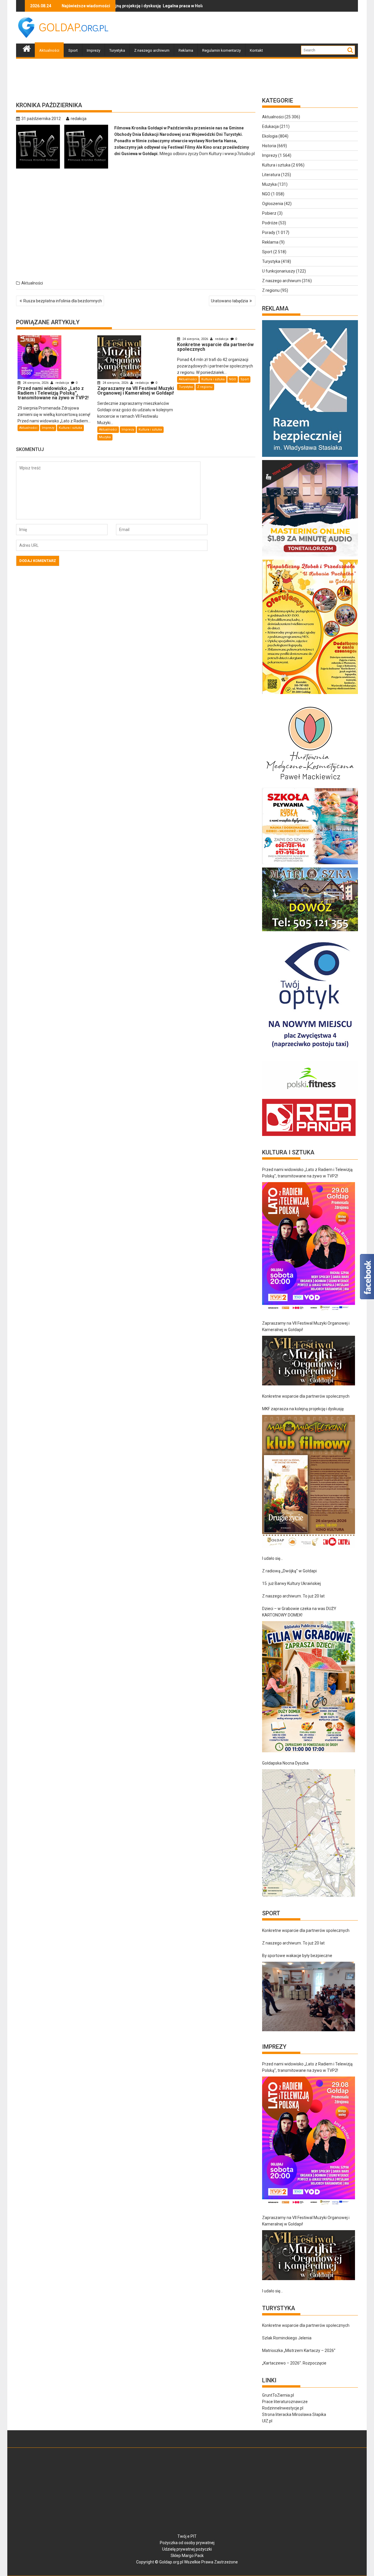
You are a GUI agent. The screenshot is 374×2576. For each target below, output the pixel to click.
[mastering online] (310, 556)
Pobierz (269, 213)
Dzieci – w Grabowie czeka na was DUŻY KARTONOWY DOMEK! (299, 1612)
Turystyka (117, 50)
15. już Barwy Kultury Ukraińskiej (291, 1583)
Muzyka (105, 437)
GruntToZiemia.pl (278, 2395)
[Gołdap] (27, 48)
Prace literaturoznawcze (285, 2402)
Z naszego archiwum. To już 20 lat (293, 1596)
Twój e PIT (187, 2536)
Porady (269, 233)
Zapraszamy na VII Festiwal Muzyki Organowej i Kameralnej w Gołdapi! (306, 1326)
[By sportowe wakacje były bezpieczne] (309, 1996)
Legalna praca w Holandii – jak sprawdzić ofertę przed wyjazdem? (144, 6)
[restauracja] (310, 931)
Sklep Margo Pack (187, 2556)
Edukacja (270, 126)
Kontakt (256, 50)
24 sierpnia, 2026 (36, 383)
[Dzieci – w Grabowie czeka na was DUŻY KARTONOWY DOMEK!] (309, 1687)
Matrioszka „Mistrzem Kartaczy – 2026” (299, 2351)
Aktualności (49, 50)
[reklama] (310, 694)
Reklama (186, 50)
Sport (73, 50)
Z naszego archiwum (152, 50)
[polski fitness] (310, 1096)
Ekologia (270, 136)
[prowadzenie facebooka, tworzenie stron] (309, 1136)
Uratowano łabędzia (230, 301)
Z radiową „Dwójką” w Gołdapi (289, 1571)
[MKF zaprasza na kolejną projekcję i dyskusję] (309, 1481)
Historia (269, 146)
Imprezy (93, 50)
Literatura (271, 175)
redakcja (79, 119)
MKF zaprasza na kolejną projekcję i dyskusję (303, 1409)
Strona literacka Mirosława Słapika (294, 2414)
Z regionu (205, 387)
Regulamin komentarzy (221, 50)
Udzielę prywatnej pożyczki (187, 2549)
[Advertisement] (252, 28)
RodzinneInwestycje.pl (283, 2408)
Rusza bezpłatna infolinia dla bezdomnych (63, 301)
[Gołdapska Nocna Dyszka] (309, 1833)
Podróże (270, 223)
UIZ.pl (267, 2421)
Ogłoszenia (273, 204)
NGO (233, 379)
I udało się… (272, 1558)
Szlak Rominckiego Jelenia (287, 2338)
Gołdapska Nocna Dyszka (285, 1763)
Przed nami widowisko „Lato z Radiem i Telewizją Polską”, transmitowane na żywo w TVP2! (307, 1173)
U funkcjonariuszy (279, 271)
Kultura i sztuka (70, 428)
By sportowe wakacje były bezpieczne (297, 1956)
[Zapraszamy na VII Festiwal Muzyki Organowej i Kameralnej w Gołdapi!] (309, 1361)
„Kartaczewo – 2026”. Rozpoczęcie (294, 2363)
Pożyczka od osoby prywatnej (187, 2543)
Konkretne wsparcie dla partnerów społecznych (306, 1396)
